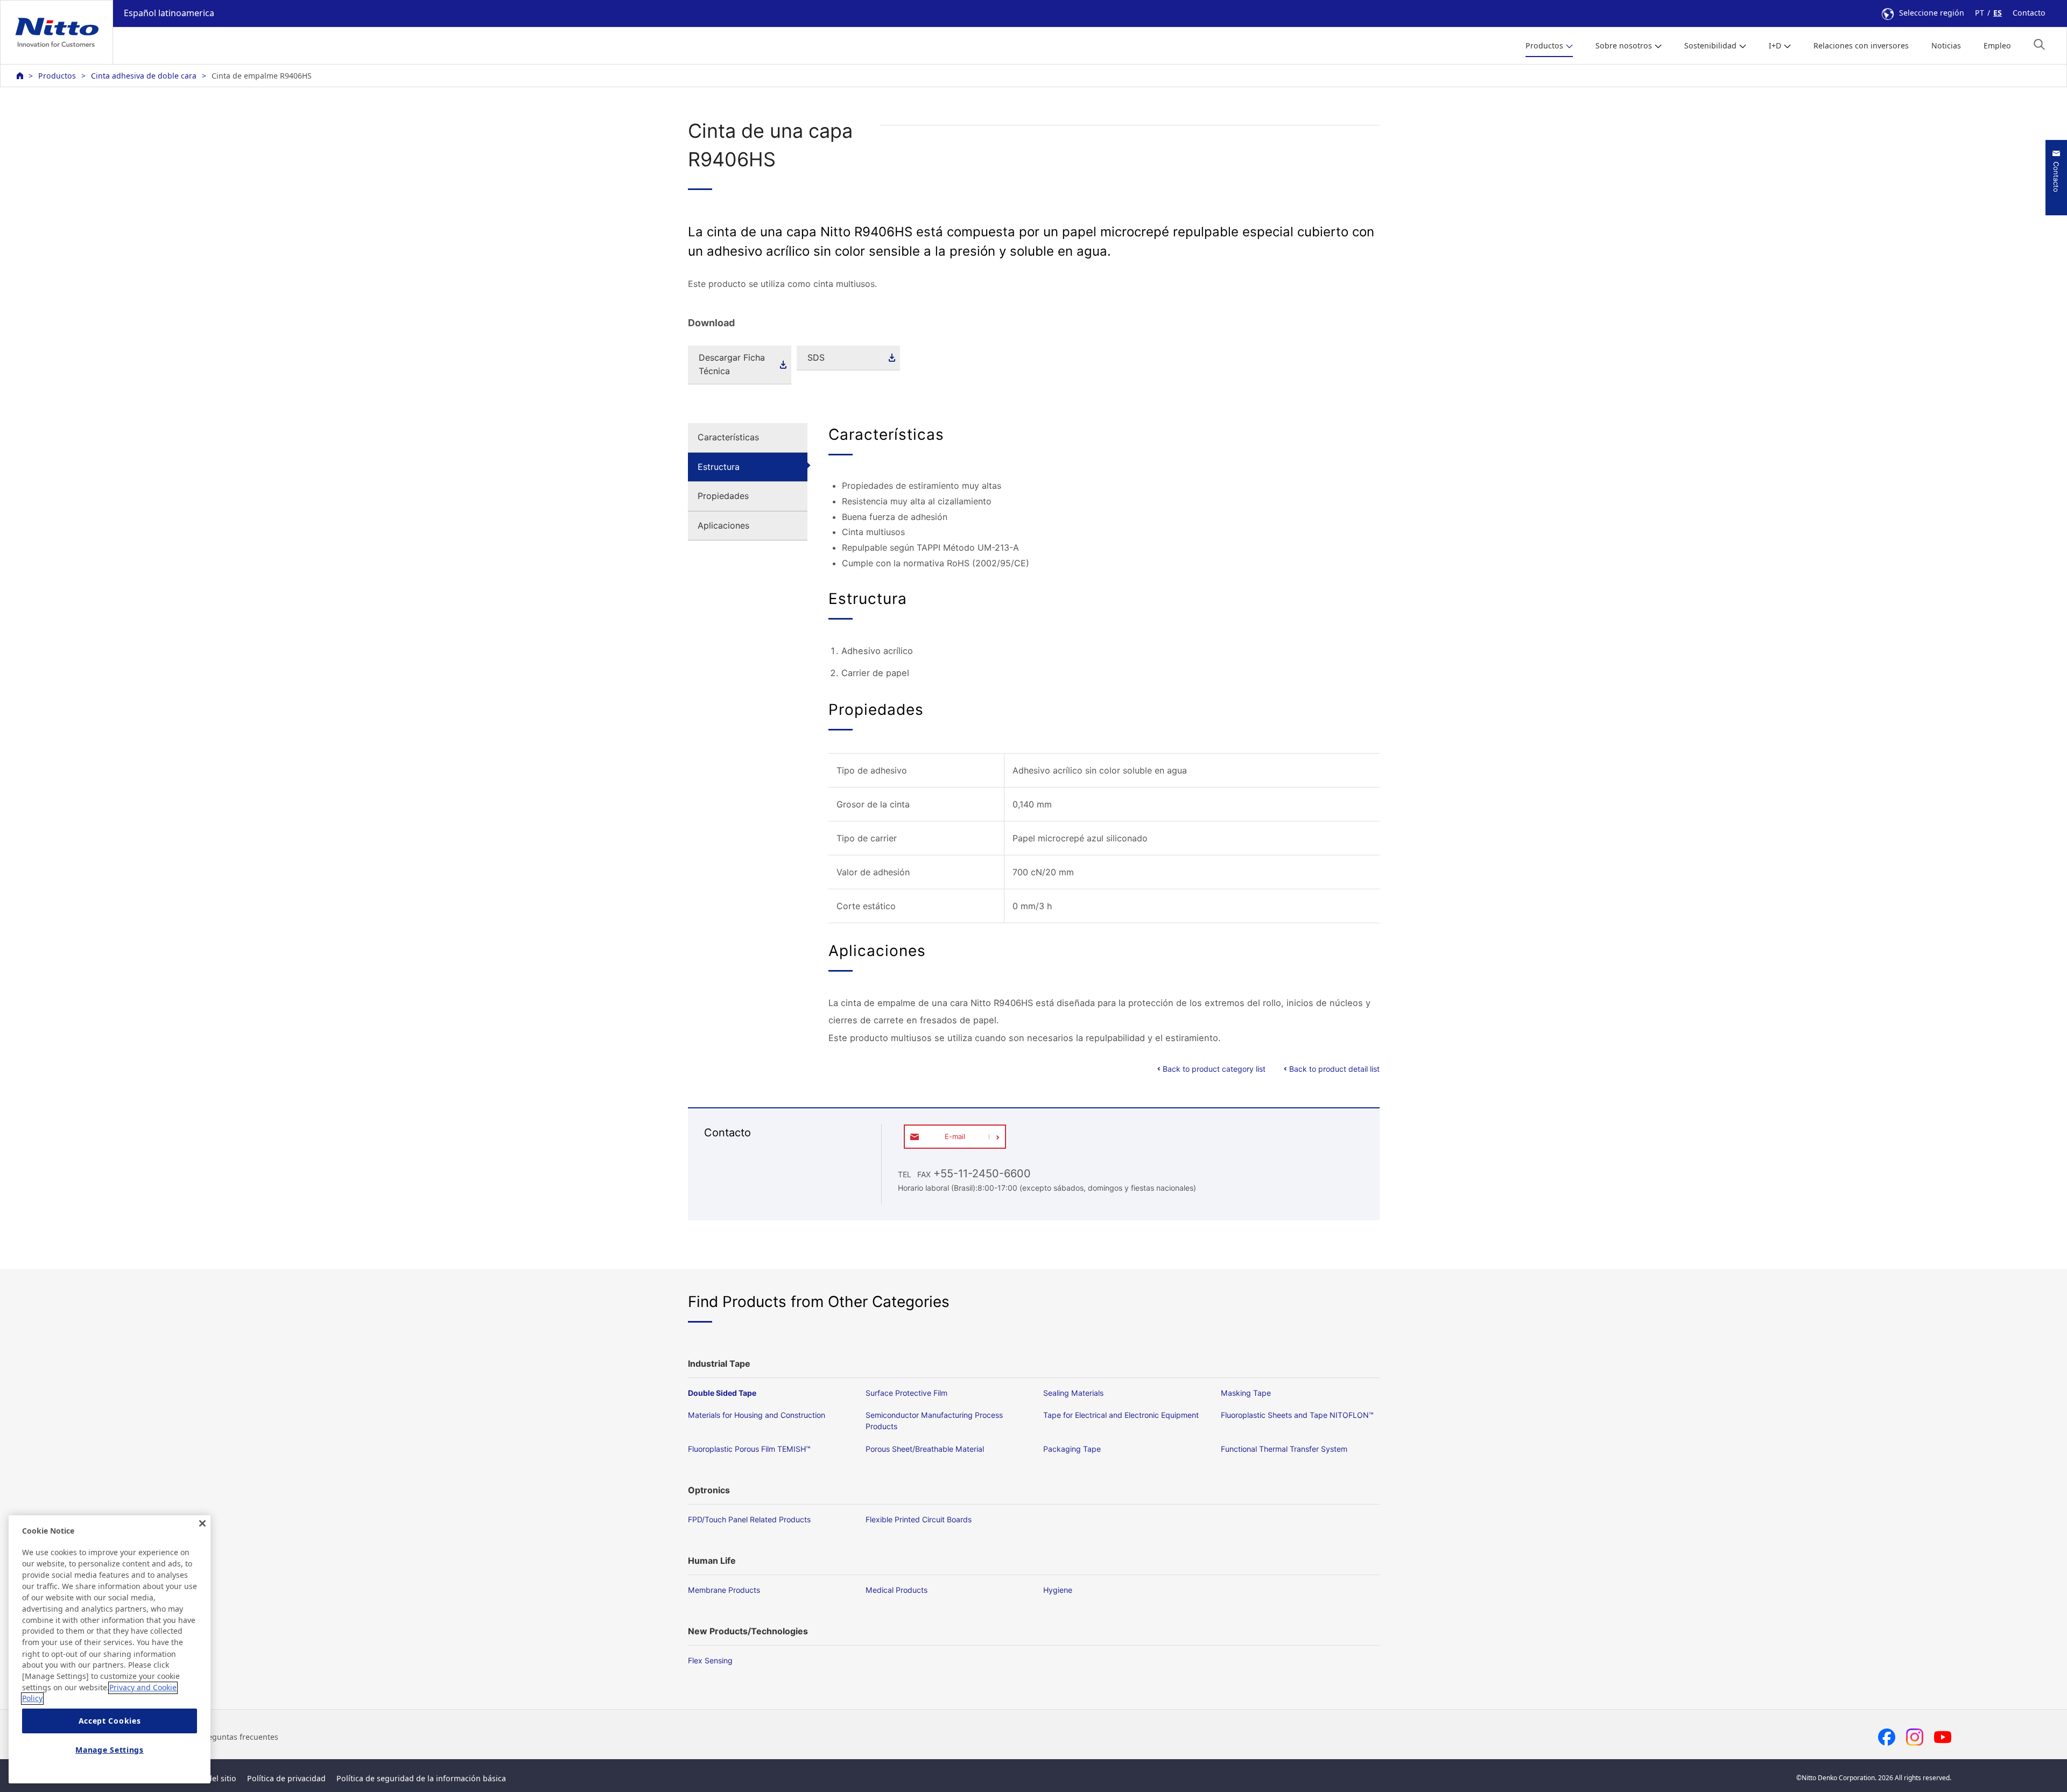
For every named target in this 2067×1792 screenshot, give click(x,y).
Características (728, 437)
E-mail (955, 1136)
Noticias (1946, 45)
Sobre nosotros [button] (1624, 45)
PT (1980, 13)
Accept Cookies (110, 1721)
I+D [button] (1775, 45)
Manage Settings (110, 1750)
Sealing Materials (1073, 1393)
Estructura (719, 467)
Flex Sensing (710, 1660)
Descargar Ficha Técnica (732, 364)
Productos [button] (1544, 45)
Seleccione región (1932, 13)
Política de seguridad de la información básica (421, 1778)
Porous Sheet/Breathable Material (925, 1449)
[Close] (202, 1523)
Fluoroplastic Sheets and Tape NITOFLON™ (1297, 1415)
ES (1998, 13)
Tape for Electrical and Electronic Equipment (1121, 1415)
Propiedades (723, 496)
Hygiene (1058, 1590)
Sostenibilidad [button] (1710, 45)
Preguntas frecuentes (239, 1737)
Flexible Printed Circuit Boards (919, 1519)
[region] (110, 1649)
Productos (57, 76)
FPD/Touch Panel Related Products (749, 1519)
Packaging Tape (1072, 1449)
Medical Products (897, 1590)
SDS (816, 357)
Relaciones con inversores (1861, 45)
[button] (2039, 44)
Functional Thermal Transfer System (1284, 1449)
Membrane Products (724, 1590)
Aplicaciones (723, 525)
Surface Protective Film (906, 1393)
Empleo (1997, 45)
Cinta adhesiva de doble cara (144, 76)
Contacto (2029, 13)
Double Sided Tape (722, 1393)
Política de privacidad (286, 1778)
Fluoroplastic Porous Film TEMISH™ (749, 1449)
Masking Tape (1246, 1393)
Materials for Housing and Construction (757, 1415)
